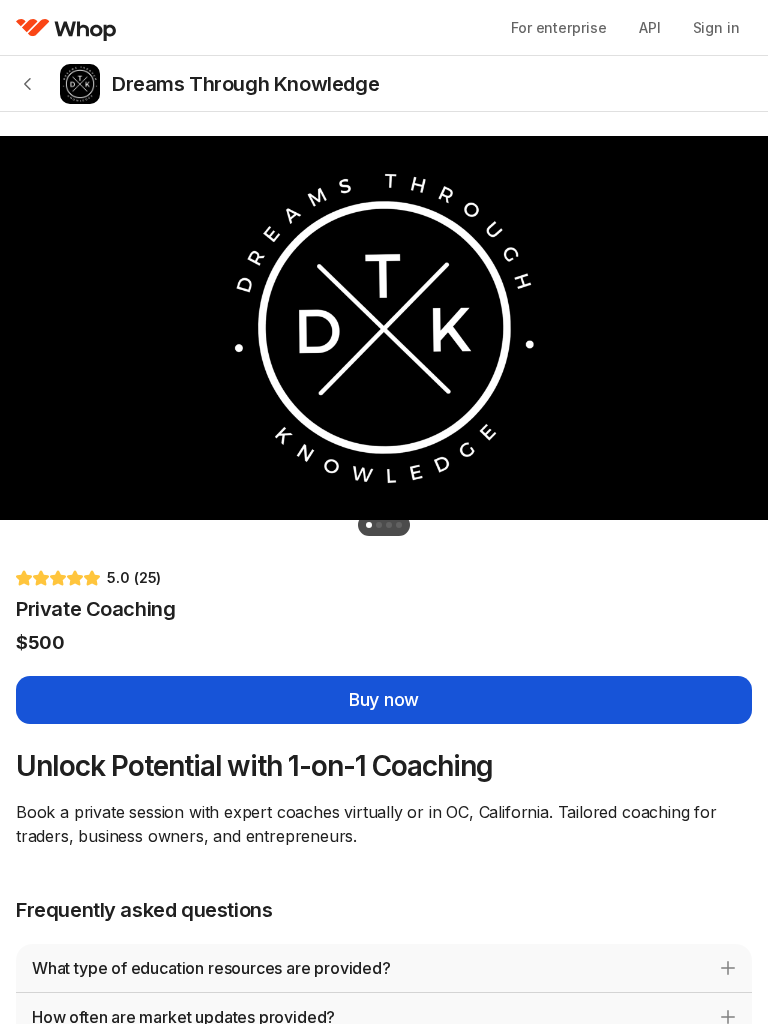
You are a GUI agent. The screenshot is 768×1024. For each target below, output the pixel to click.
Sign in (716, 27)
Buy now (384, 699)
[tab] (369, 525)
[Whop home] (66, 28)
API (650, 27)
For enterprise (559, 27)
